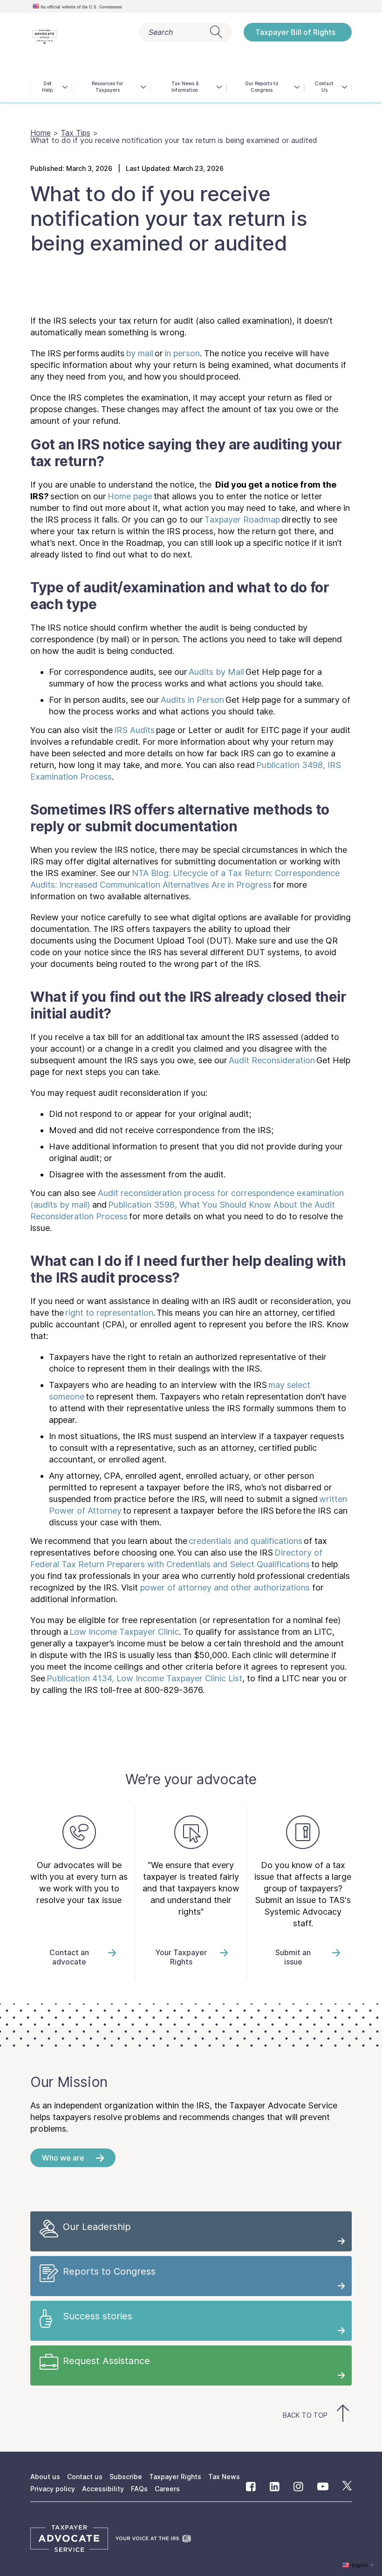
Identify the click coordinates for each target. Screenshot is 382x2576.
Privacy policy (53, 2489)
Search (161, 32)
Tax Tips (75, 133)
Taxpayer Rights (175, 2477)
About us (45, 2477)
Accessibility (103, 2489)
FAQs (139, 2489)
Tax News (224, 2477)
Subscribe (126, 2477)
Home (41, 133)
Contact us (85, 2477)
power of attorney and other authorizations (225, 1587)
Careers (167, 2489)
